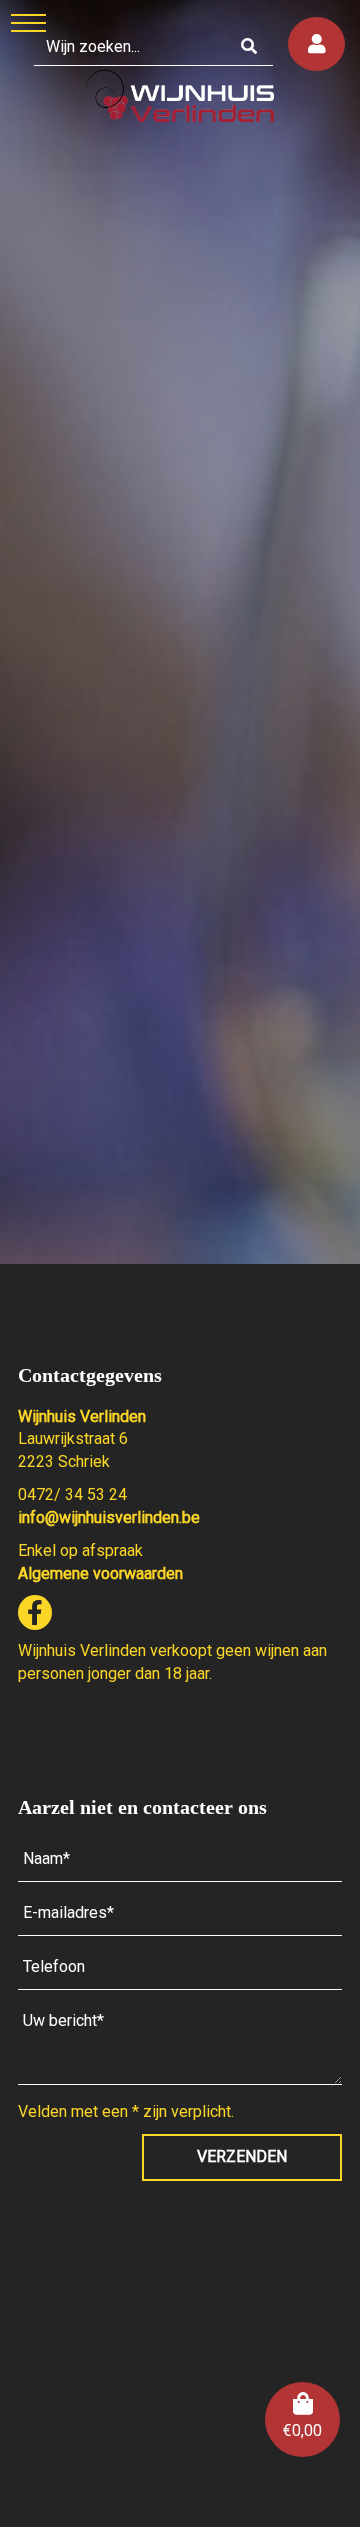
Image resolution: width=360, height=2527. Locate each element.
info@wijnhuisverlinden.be (109, 1517)
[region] (180, 632)
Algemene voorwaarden (100, 1573)
